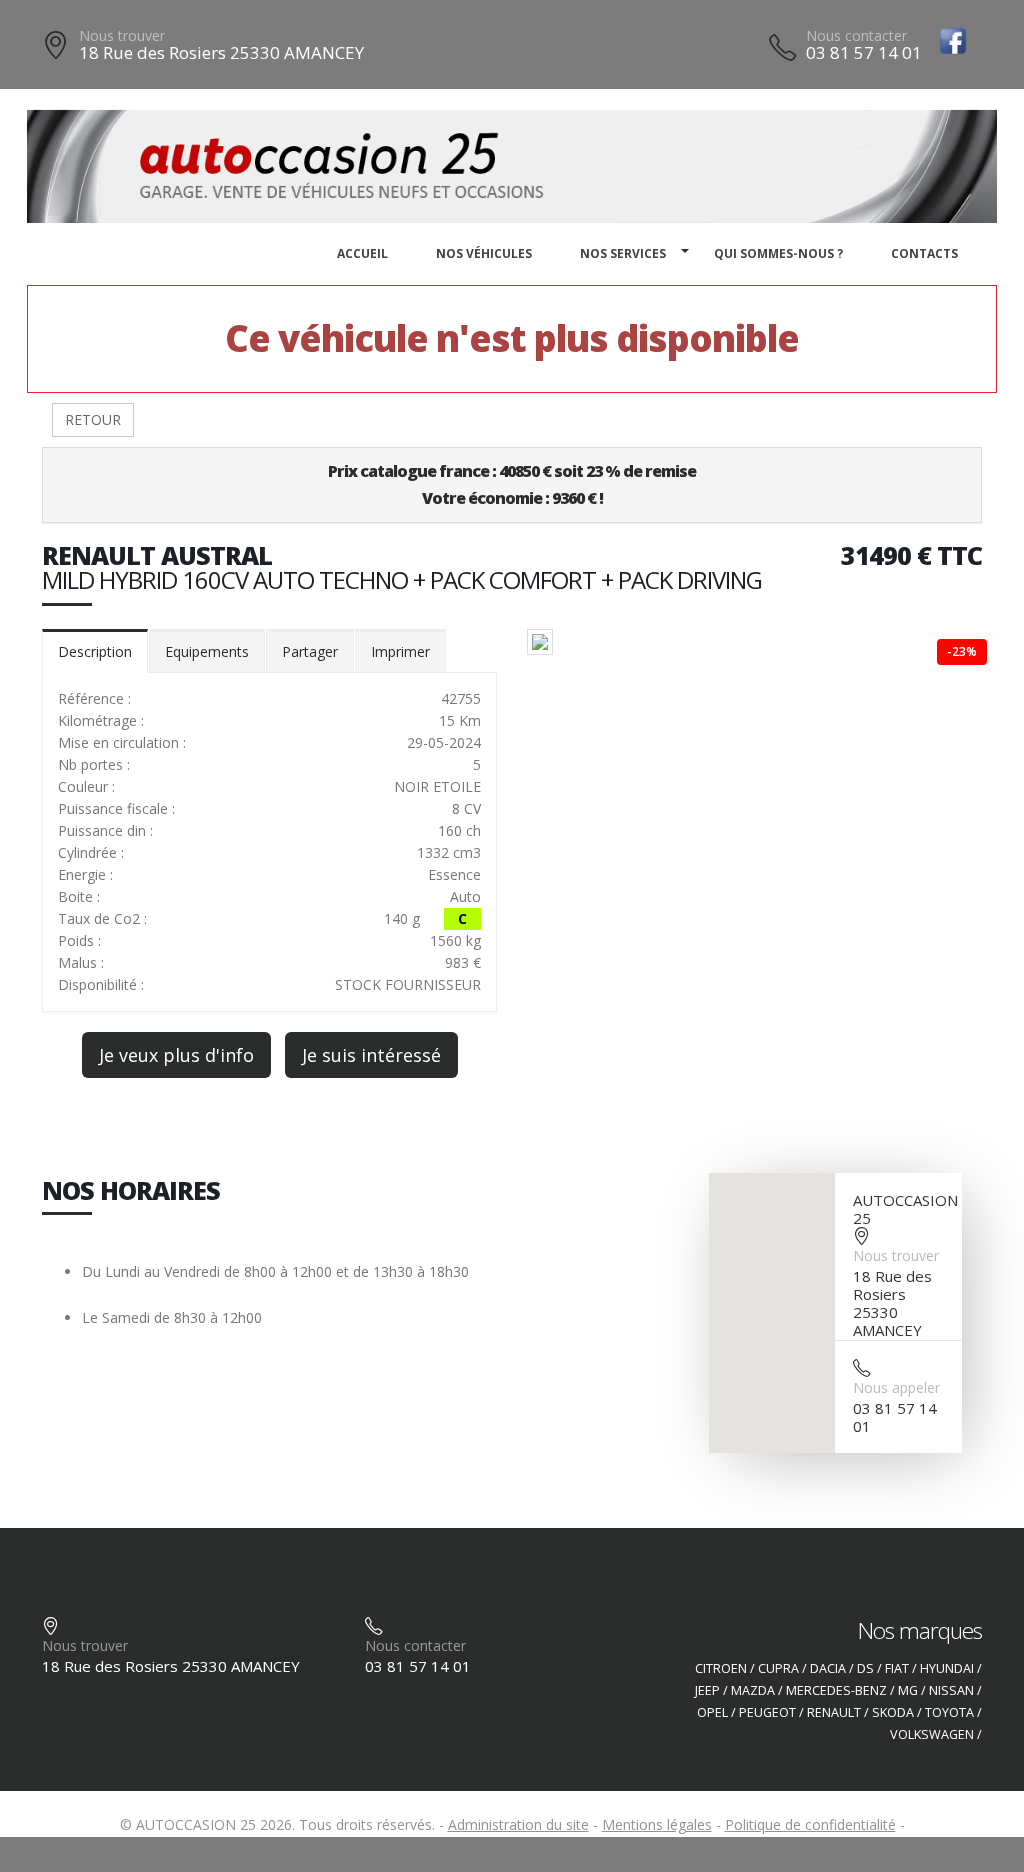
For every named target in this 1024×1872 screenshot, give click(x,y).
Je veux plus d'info (176, 1055)
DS (865, 1668)
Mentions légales (657, 1824)
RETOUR (93, 419)
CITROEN (721, 1668)
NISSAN (951, 1690)
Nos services (623, 253)
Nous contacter (856, 35)
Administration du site (518, 1824)
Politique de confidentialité (810, 1824)
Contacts (924, 253)
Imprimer (400, 651)
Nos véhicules (484, 253)
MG (908, 1690)
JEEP (707, 1690)
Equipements (207, 651)
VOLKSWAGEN (932, 1734)
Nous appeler (896, 1387)
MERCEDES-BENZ (836, 1690)
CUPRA (778, 1668)
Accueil (362, 253)
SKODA (893, 1712)
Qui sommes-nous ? (778, 253)
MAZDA (753, 1690)
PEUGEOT (767, 1712)
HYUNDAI (947, 1668)
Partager (310, 651)
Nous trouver (122, 35)
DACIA (828, 1668)
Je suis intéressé (371, 1055)
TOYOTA (949, 1712)
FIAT (897, 1668)
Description (95, 651)
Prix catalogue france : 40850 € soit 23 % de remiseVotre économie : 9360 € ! (512, 484)
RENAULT (834, 1712)
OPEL (712, 1712)
